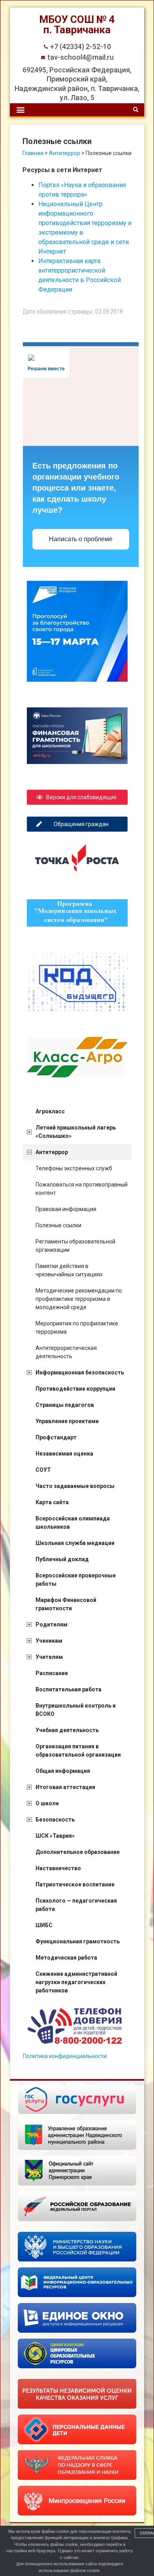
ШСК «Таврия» (55, 1836)
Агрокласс (50, 1111)
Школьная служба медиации (75, 1543)
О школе (47, 1803)
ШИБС (44, 1925)
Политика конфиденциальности (65, 2056)
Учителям (49, 1657)
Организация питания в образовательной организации (78, 1751)
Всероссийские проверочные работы (76, 1580)
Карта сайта (52, 1502)
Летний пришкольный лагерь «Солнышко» (76, 1132)
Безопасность (55, 1820)
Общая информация (63, 1771)
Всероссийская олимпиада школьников (73, 1523)
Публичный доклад (62, 1559)
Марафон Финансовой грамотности (66, 1604)
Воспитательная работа (69, 1689)
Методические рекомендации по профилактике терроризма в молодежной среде (79, 1299)
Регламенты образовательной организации (75, 1246)
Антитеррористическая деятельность (66, 1352)
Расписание (52, 1673)
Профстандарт (56, 1437)
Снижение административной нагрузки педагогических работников (76, 1982)
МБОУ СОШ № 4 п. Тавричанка (77, 25)
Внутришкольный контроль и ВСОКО (76, 1710)
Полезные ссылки (58, 1225)
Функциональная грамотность (78, 1941)
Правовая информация (66, 1209)
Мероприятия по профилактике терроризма (77, 1328)
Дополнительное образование (78, 1852)
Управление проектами (67, 1421)
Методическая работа (66, 1958)
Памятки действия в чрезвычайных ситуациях (69, 1270)
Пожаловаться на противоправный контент (82, 1189)
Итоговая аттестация (65, 1787)
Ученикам (49, 1641)
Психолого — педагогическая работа (76, 1905)
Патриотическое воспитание (75, 1884)
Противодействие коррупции (75, 1389)
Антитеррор (52, 1152)
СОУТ (43, 1470)
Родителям (52, 1624)
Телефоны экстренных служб (74, 1168)
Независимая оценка (64, 1454)
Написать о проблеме (81, 539)
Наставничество (58, 1868)
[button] (20, 110)
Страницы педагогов (65, 1405)
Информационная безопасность (80, 1372)
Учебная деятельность (67, 1730)
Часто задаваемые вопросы (75, 1486)
